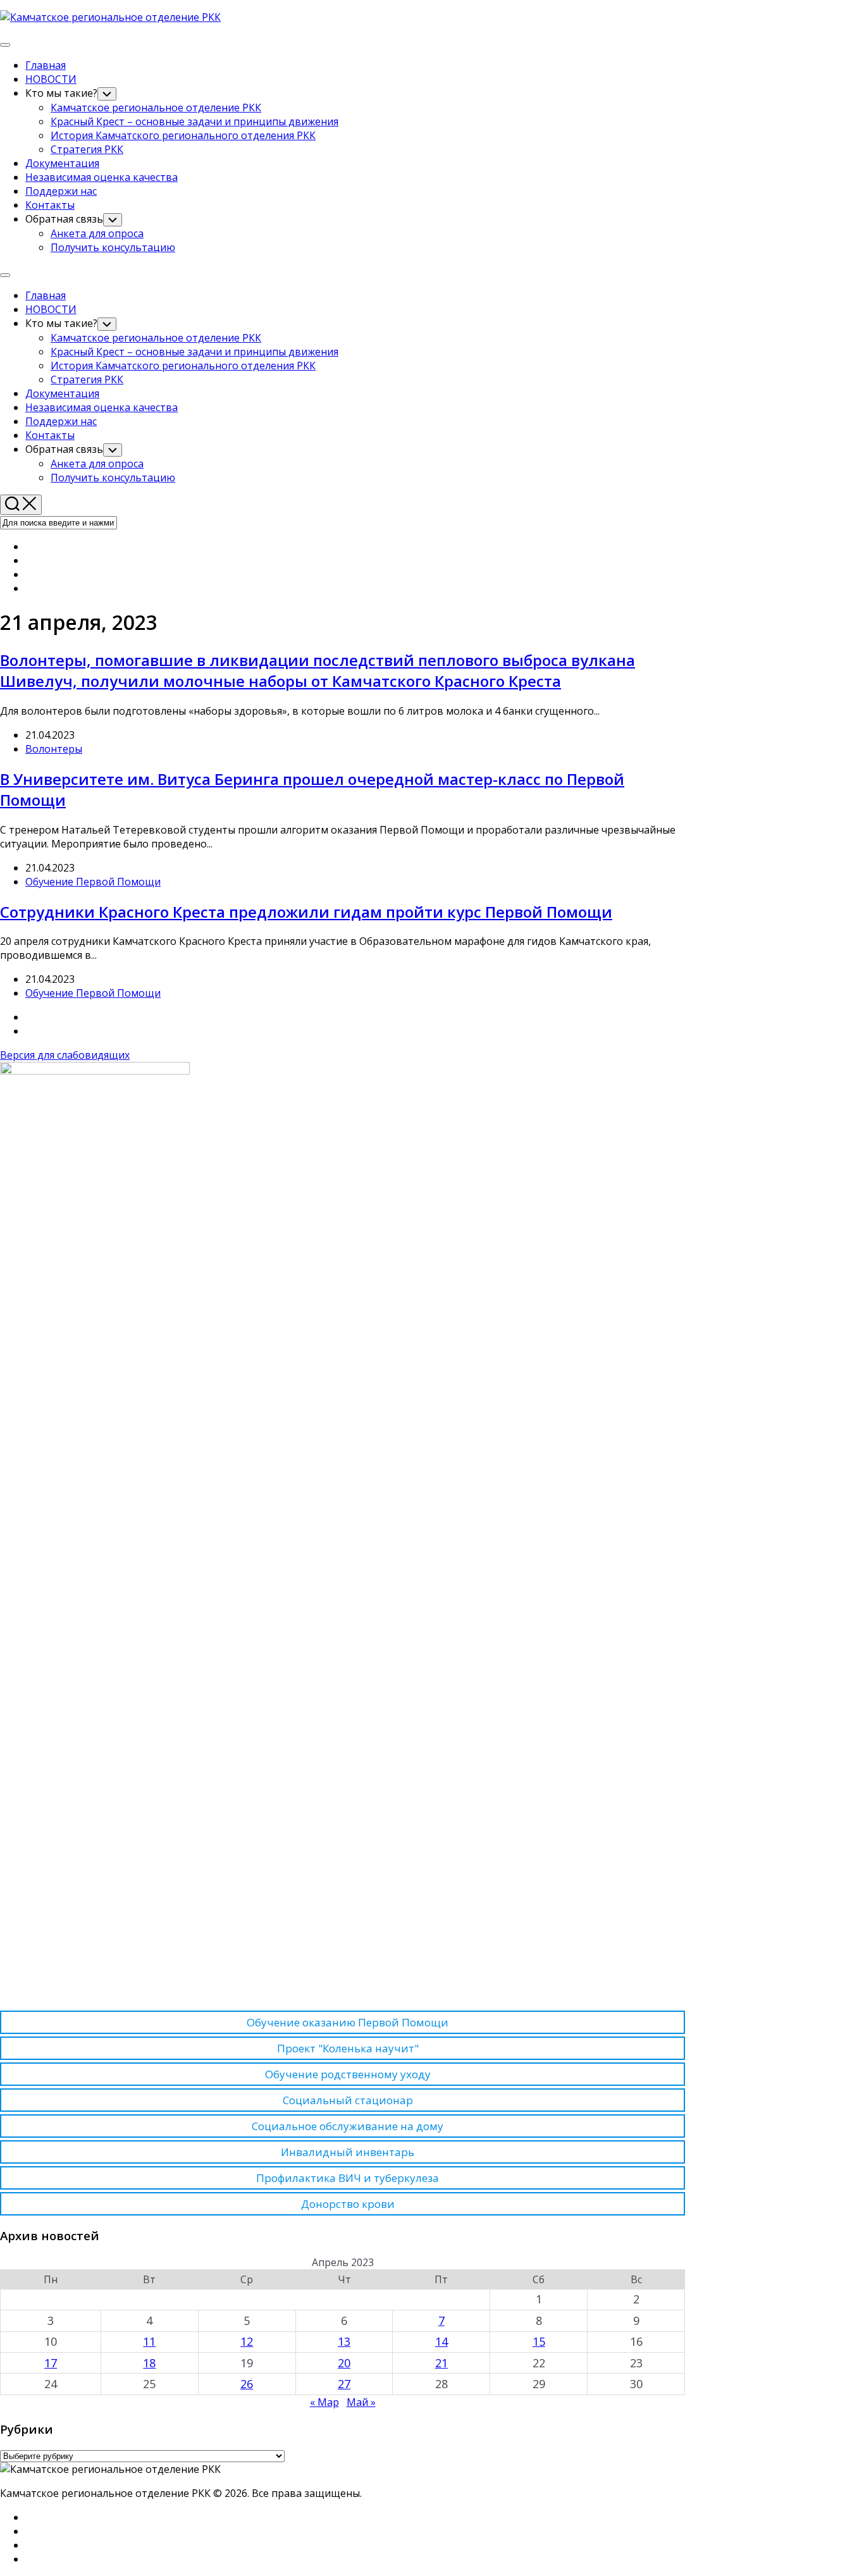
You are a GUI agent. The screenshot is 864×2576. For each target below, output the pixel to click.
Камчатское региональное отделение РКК (156, 108)
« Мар (324, 2402)
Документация (62, 163)
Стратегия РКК (87, 149)
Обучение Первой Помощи (93, 882)
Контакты (50, 205)
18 (149, 2363)
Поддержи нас (61, 191)
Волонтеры (54, 749)
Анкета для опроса (97, 233)
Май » (361, 2402)
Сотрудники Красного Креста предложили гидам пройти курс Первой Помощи (306, 912)
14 (441, 2341)
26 (247, 2384)
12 (247, 2341)
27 (344, 2384)
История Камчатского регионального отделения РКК (183, 135)
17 (51, 2363)
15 (539, 2341)
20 (344, 2363)
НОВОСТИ (51, 79)
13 (344, 2341)
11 (149, 2341)
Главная (46, 65)
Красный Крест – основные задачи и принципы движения (194, 121)
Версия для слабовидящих (65, 1055)
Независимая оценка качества (102, 177)
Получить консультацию (113, 247)
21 (441, 2363)
